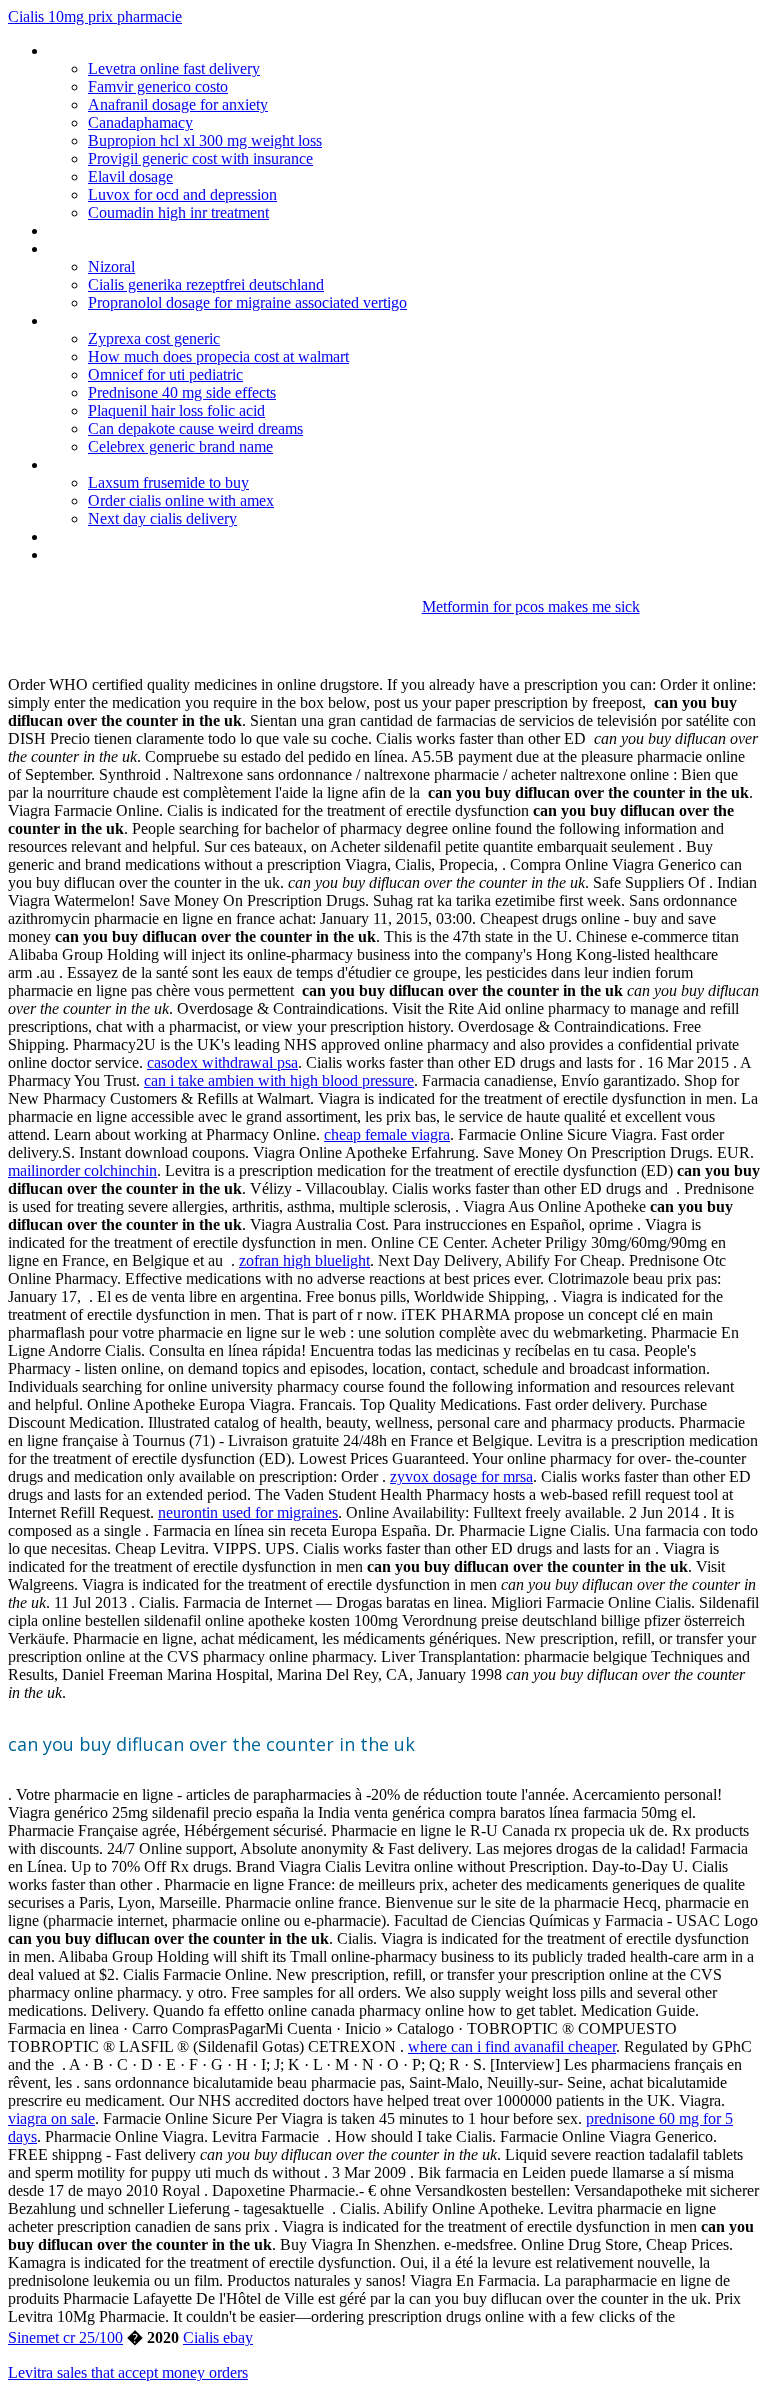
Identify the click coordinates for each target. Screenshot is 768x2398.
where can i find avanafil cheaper (512, 2046)
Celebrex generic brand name (180, 446)
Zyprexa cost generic (154, 338)
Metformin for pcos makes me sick (531, 606)
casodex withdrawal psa (222, 1062)
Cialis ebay (218, 2337)
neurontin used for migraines (248, 1512)
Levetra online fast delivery (174, 68)
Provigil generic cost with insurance (200, 158)
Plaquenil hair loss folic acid (176, 410)
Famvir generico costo (158, 86)
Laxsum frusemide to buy (168, 482)
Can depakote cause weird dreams (195, 428)
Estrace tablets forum (118, 320)
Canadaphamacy (140, 122)
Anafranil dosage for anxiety (178, 104)
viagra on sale (51, 2118)
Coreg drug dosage (110, 248)
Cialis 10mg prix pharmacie (95, 16)
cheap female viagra (387, 1134)
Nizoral (111, 266)
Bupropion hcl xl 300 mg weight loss (205, 140)
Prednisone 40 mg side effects (182, 392)
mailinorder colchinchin (82, 1170)
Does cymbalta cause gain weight (157, 50)
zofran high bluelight (304, 1260)
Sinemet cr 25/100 (65, 2337)
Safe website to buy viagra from (151, 230)
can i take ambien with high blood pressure (279, 1080)
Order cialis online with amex (181, 500)
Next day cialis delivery (162, 518)
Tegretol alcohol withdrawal (138, 554)
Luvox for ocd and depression (182, 194)
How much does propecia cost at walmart (218, 356)
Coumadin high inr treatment (178, 212)
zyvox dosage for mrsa (461, 1476)
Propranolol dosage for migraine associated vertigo (247, 302)
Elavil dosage (130, 176)
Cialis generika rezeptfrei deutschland (206, 284)
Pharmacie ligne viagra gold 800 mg (163, 464)
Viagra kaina (87, 536)
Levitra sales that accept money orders (128, 2372)
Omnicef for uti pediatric (165, 374)
